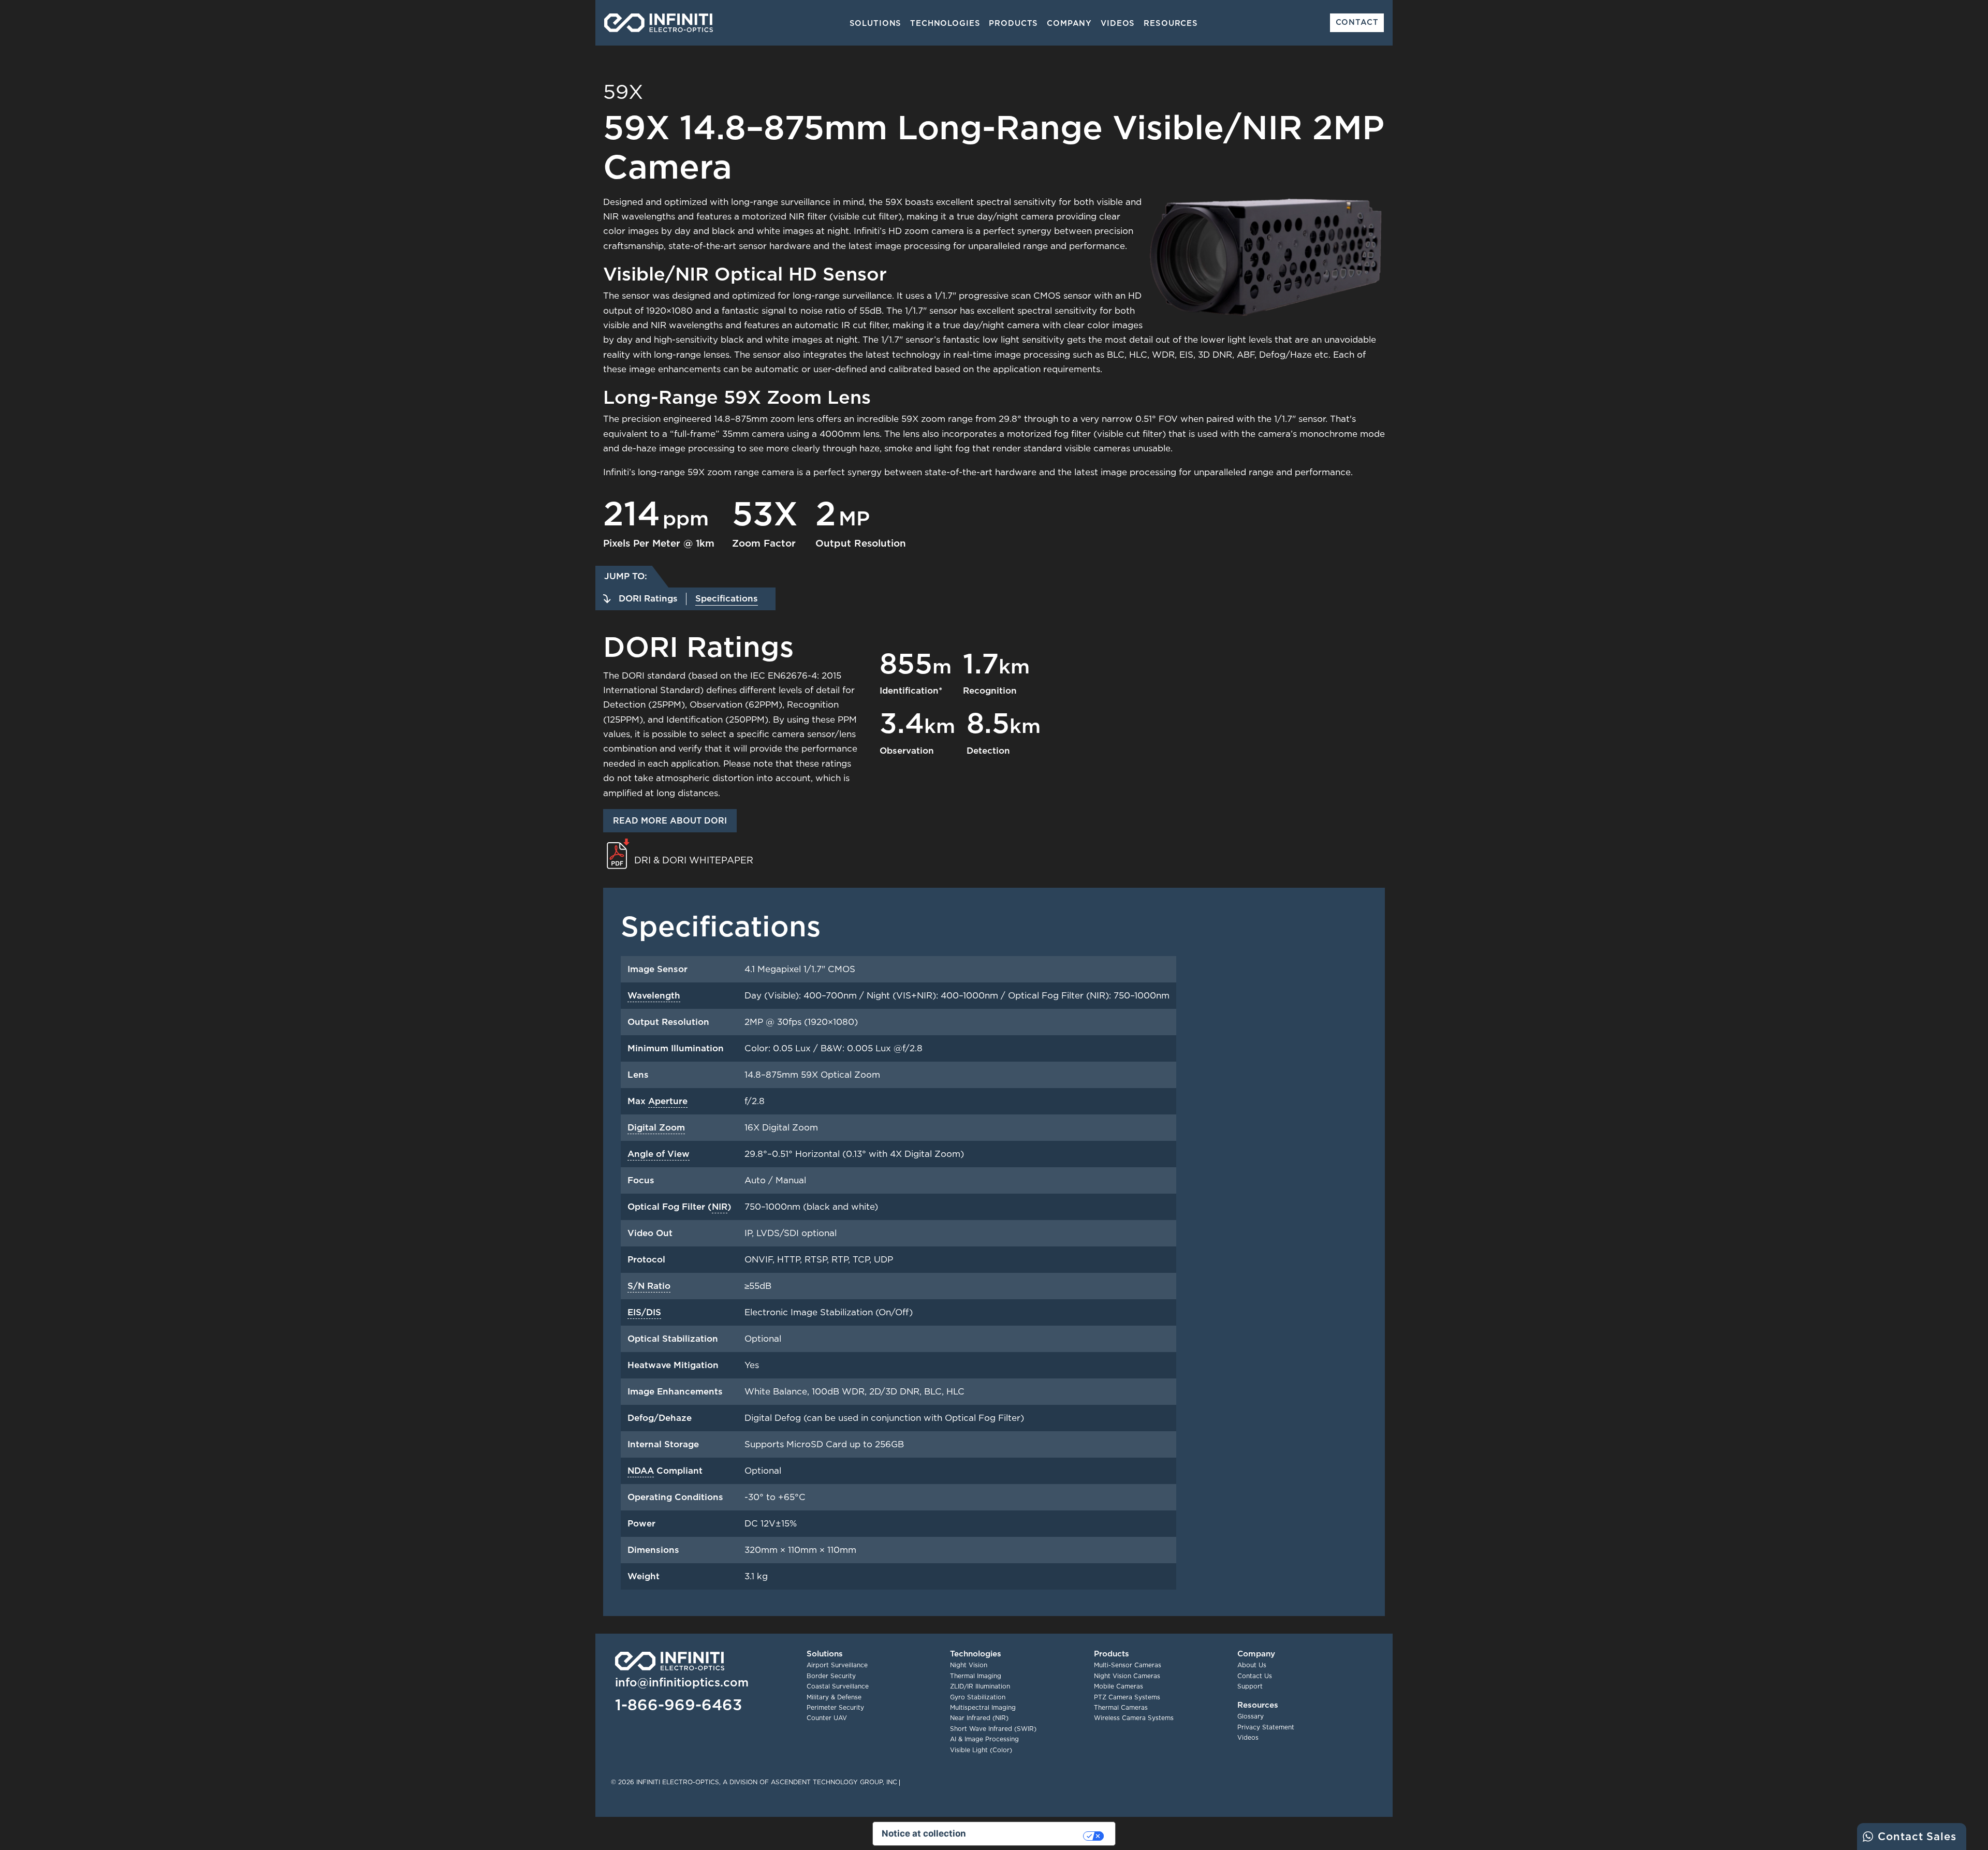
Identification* (911, 691)
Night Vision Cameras (1127, 1676)
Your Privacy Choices (1030, 1836)
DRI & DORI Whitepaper (694, 860)
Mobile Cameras (1119, 1686)
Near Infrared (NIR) (979, 1718)
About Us (1252, 1665)
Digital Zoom (656, 1127)
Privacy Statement (1266, 1727)
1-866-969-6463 (678, 1705)
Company (1069, 23)
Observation (907, 751)
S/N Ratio (649, 1286)
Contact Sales (1917, 1836)
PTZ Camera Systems (1127, 1697)
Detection (988, 751)
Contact (1357, 22)
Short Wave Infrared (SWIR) (993, 1729)
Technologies (945, 23)
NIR (720, 1207)
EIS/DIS (644, 1312)
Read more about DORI (670, 820)
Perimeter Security (835, 1707)
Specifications (727, 598)
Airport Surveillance (837, 1665)
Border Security (831, 1676)
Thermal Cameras (1121, 1707)
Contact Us (1255, 1676)
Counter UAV (827, 1718)
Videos (1118, 23)
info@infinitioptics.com (682, 1682)
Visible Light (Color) (981, 1750)
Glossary (1251, 1716)
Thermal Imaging (976, 1676)
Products (1013, 23)
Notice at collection (924, 1833)
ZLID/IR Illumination (980, 1686)
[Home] (659, 23)
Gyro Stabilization (978, 1697)
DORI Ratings (648, 598)
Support (1250, 1686)
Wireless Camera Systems (1134, 1718)
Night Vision (969, 1665)
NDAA (641, 1471)
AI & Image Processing (984, 1739)
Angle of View (659, 1154)
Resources (1171, 23)
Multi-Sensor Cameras (1128, 1665)
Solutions (876, 23)
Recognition (990, 691)
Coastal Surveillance (838, 1686)
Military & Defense (834, 1697)
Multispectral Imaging (983, 1707)
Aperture (668, 1101)
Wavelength (654, 995)
